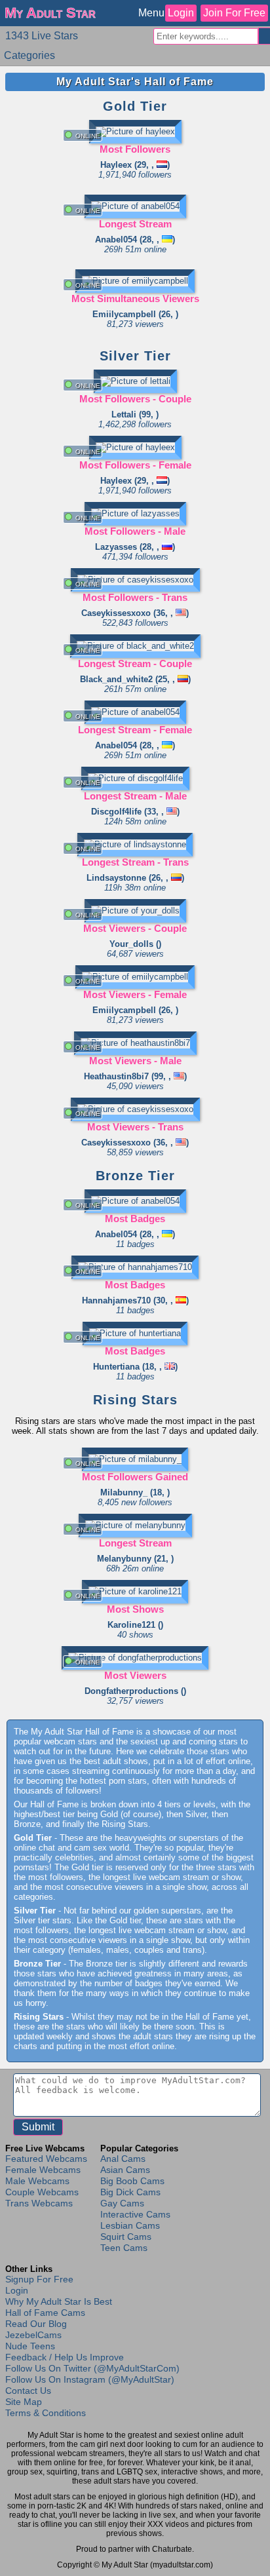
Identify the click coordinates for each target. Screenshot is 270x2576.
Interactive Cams (135, 2214)
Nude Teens (30, 2346)
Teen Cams (124, 2248)
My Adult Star (50, 13)
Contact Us (28, 2391)
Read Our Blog (36, 2324)
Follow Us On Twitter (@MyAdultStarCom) (92, 2368)
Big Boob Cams (132, 2181)
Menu (151, 13)
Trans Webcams (39, 2203)
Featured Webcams (46, 2159)
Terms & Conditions (46, 2413)
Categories (29, 55)
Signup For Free (39, 2279)
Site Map (24, 2402)
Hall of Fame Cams (45, 2313)
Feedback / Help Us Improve (65, 2357)
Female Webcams (43, 2170)
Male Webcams (37, 2181)
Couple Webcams (42, 2192)
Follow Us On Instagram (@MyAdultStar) (90, 2379)
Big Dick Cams (130, 2192)
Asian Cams (125, 2170)
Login (181, 13)
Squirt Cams (126, 2237)
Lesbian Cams (130, 2225)
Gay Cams (122, 2203)
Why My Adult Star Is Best (59, 2301)
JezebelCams (33, 2335)
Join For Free (234, 13)
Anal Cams (123, 2159)
